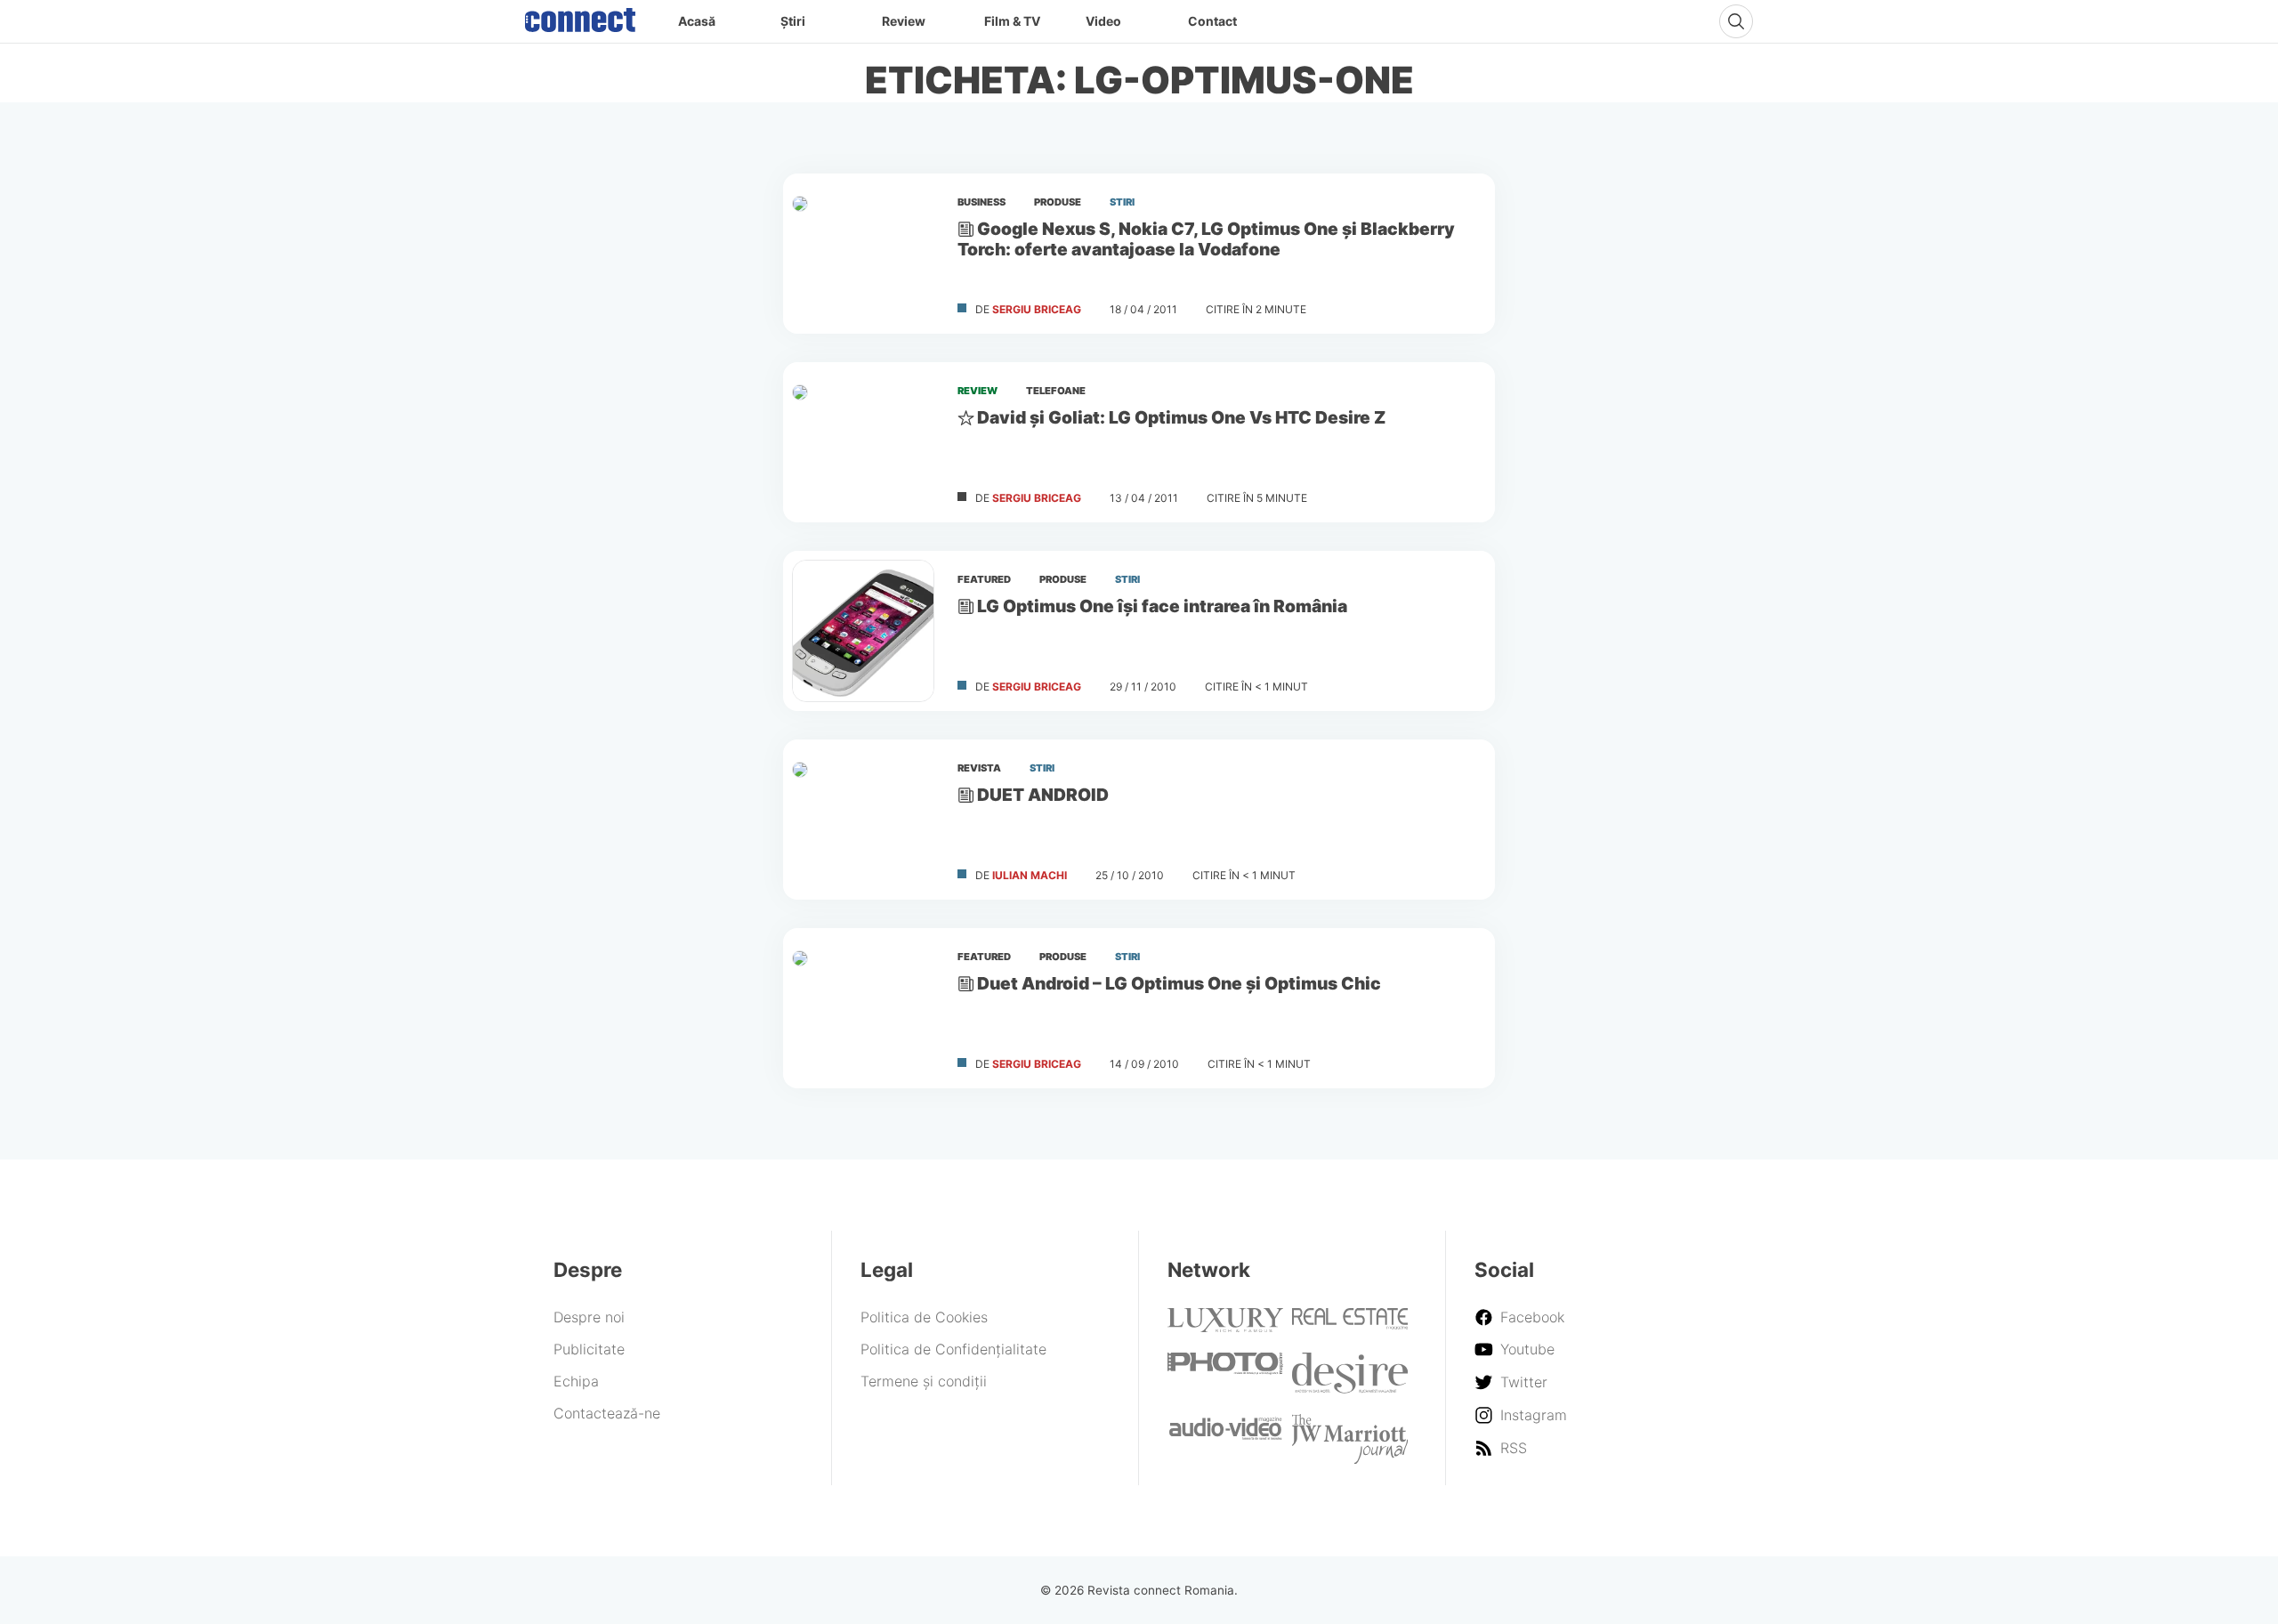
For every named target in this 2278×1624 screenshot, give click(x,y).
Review (904, 21)
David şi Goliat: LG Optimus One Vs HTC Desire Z (1181, 417)
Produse (1058, 202)
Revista (979, 768)
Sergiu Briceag (1037, 309)
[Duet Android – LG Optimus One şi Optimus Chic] (863, 1008)
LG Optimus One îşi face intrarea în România (1162, 606)
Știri (793, 21)
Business (981, 202)
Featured (984, 579)
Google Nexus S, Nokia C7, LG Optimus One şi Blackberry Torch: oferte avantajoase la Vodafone (1206, 239)
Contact (1212, 21)
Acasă (697, 21)
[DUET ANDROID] (863, 820)
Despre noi (589, 1317)
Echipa (576, 1381)
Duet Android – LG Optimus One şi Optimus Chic (1179, 983)
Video (1103, 21)
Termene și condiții (924, 1381)
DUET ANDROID (1043, 795)
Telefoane (1056, 391)
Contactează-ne (607, 1413)
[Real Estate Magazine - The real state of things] (1350, 1324)
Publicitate (589, 1349)
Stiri (1122, 202)
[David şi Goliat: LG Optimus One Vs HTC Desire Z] (863, 442)
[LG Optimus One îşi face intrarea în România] (863, 631)
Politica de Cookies (924, 1317)
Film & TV (1012, 21)
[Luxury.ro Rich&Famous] (1225, 1327)
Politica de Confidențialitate (953, 1349)
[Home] (580, 16)
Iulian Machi (1030, 875)
